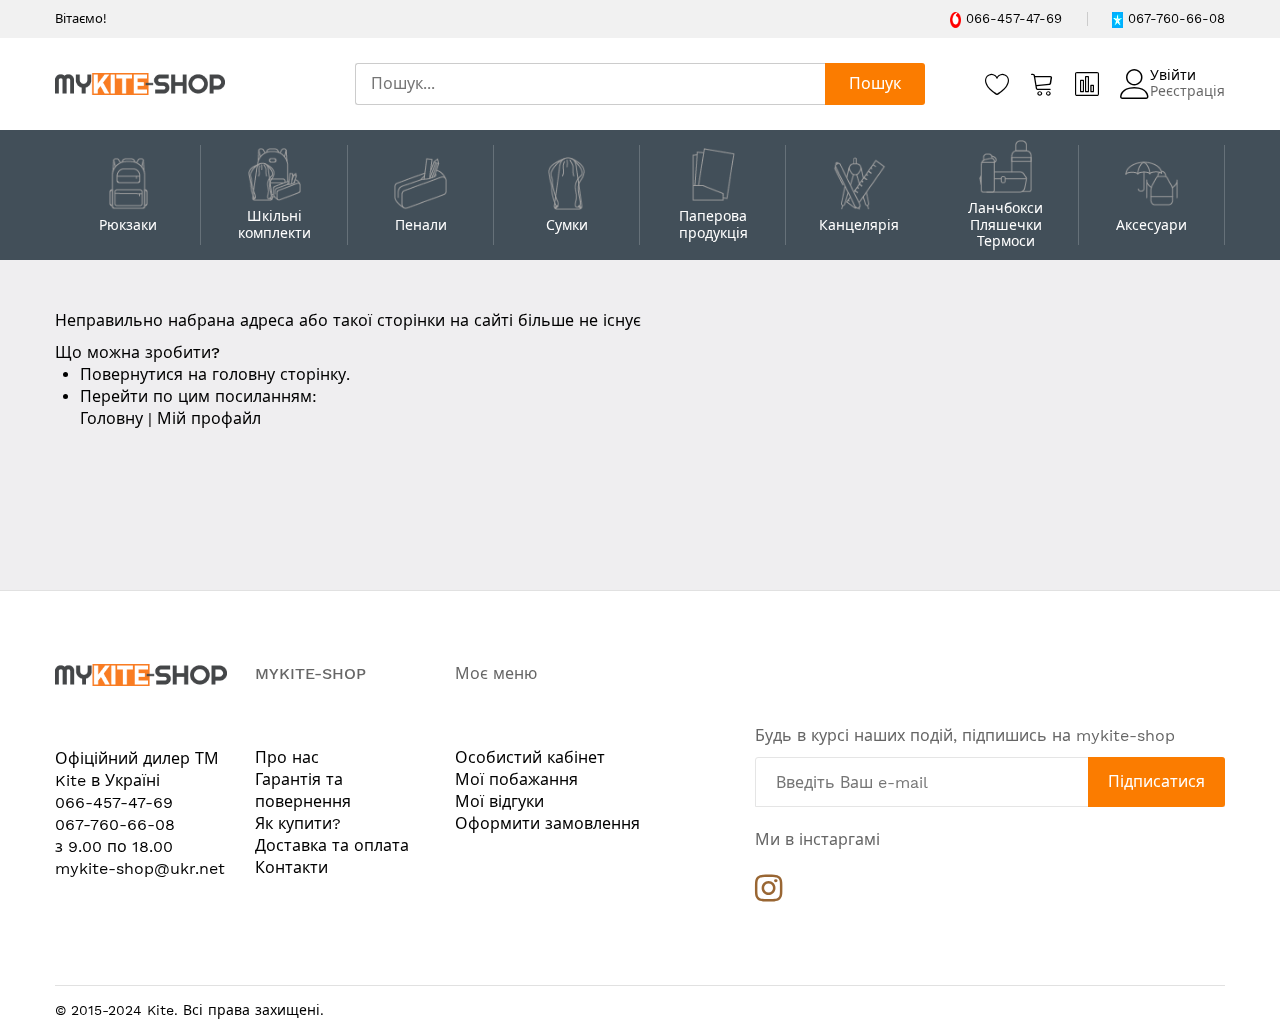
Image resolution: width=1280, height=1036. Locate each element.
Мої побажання (516, 779)
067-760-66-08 (1176, 18)
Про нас (287, 757)
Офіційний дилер (125, 758)
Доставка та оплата (332, 845)
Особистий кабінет (530, 757)
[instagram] (768, 893)
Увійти (1173, 75)
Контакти (291, 867)
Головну (111, 418)
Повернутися (131, 374)
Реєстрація (1187, 91)
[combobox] (590, 84)
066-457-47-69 (1014, 18)
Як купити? (298, 823)
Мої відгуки (499, 801)
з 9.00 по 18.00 (114, 846)
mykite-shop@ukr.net (140, 868)
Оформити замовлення (547, 823)
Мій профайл (209, 418)
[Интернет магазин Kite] (140, 84)
